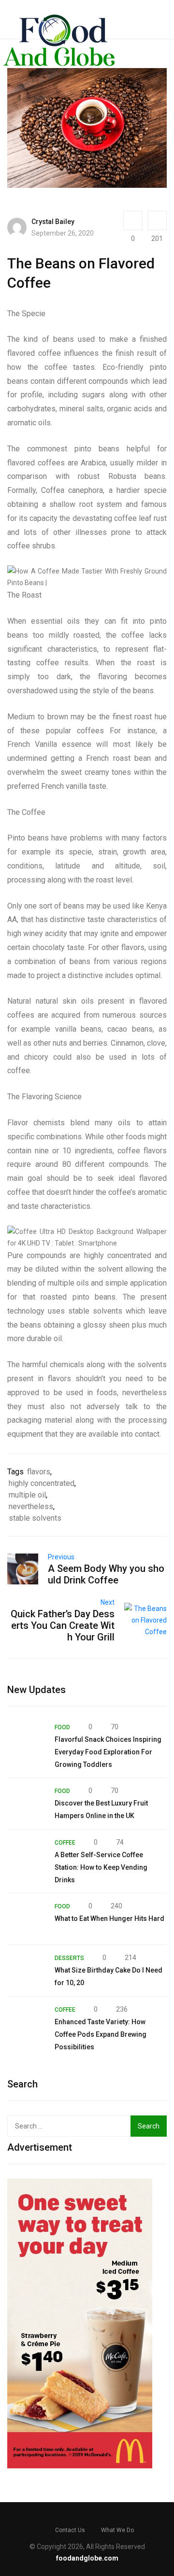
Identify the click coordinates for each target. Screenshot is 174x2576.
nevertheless (31, 1506)
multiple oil (27, 1495)
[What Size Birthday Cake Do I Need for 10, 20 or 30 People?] (26, 1971)
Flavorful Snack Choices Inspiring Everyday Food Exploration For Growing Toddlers (108, 1752)
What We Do (117, 2530)
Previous (61, 1557)
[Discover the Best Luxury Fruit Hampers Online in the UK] (26, 1804)
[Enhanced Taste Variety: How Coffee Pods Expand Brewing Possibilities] (26, 2022)
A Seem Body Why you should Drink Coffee (106, 1574)
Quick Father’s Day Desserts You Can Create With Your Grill (63, 1625)
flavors (39, 1472)
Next (108, 1602)
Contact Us (70, 2530)
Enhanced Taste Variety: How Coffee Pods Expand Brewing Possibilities (101, 2034)
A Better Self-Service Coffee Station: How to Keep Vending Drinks (101, 1867)
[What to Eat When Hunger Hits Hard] (26, 1919)
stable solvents (35, 1518)
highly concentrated (42, 1483)
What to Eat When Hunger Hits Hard (109, 1918)
